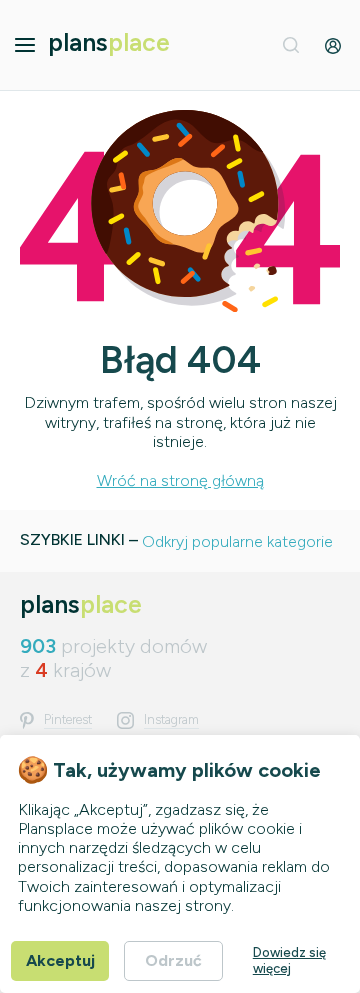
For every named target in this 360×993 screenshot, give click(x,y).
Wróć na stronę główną (180, 480)
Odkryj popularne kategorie (237, 541)
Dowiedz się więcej (289, 960)
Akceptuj (60, 960)
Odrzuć (173, 960)
